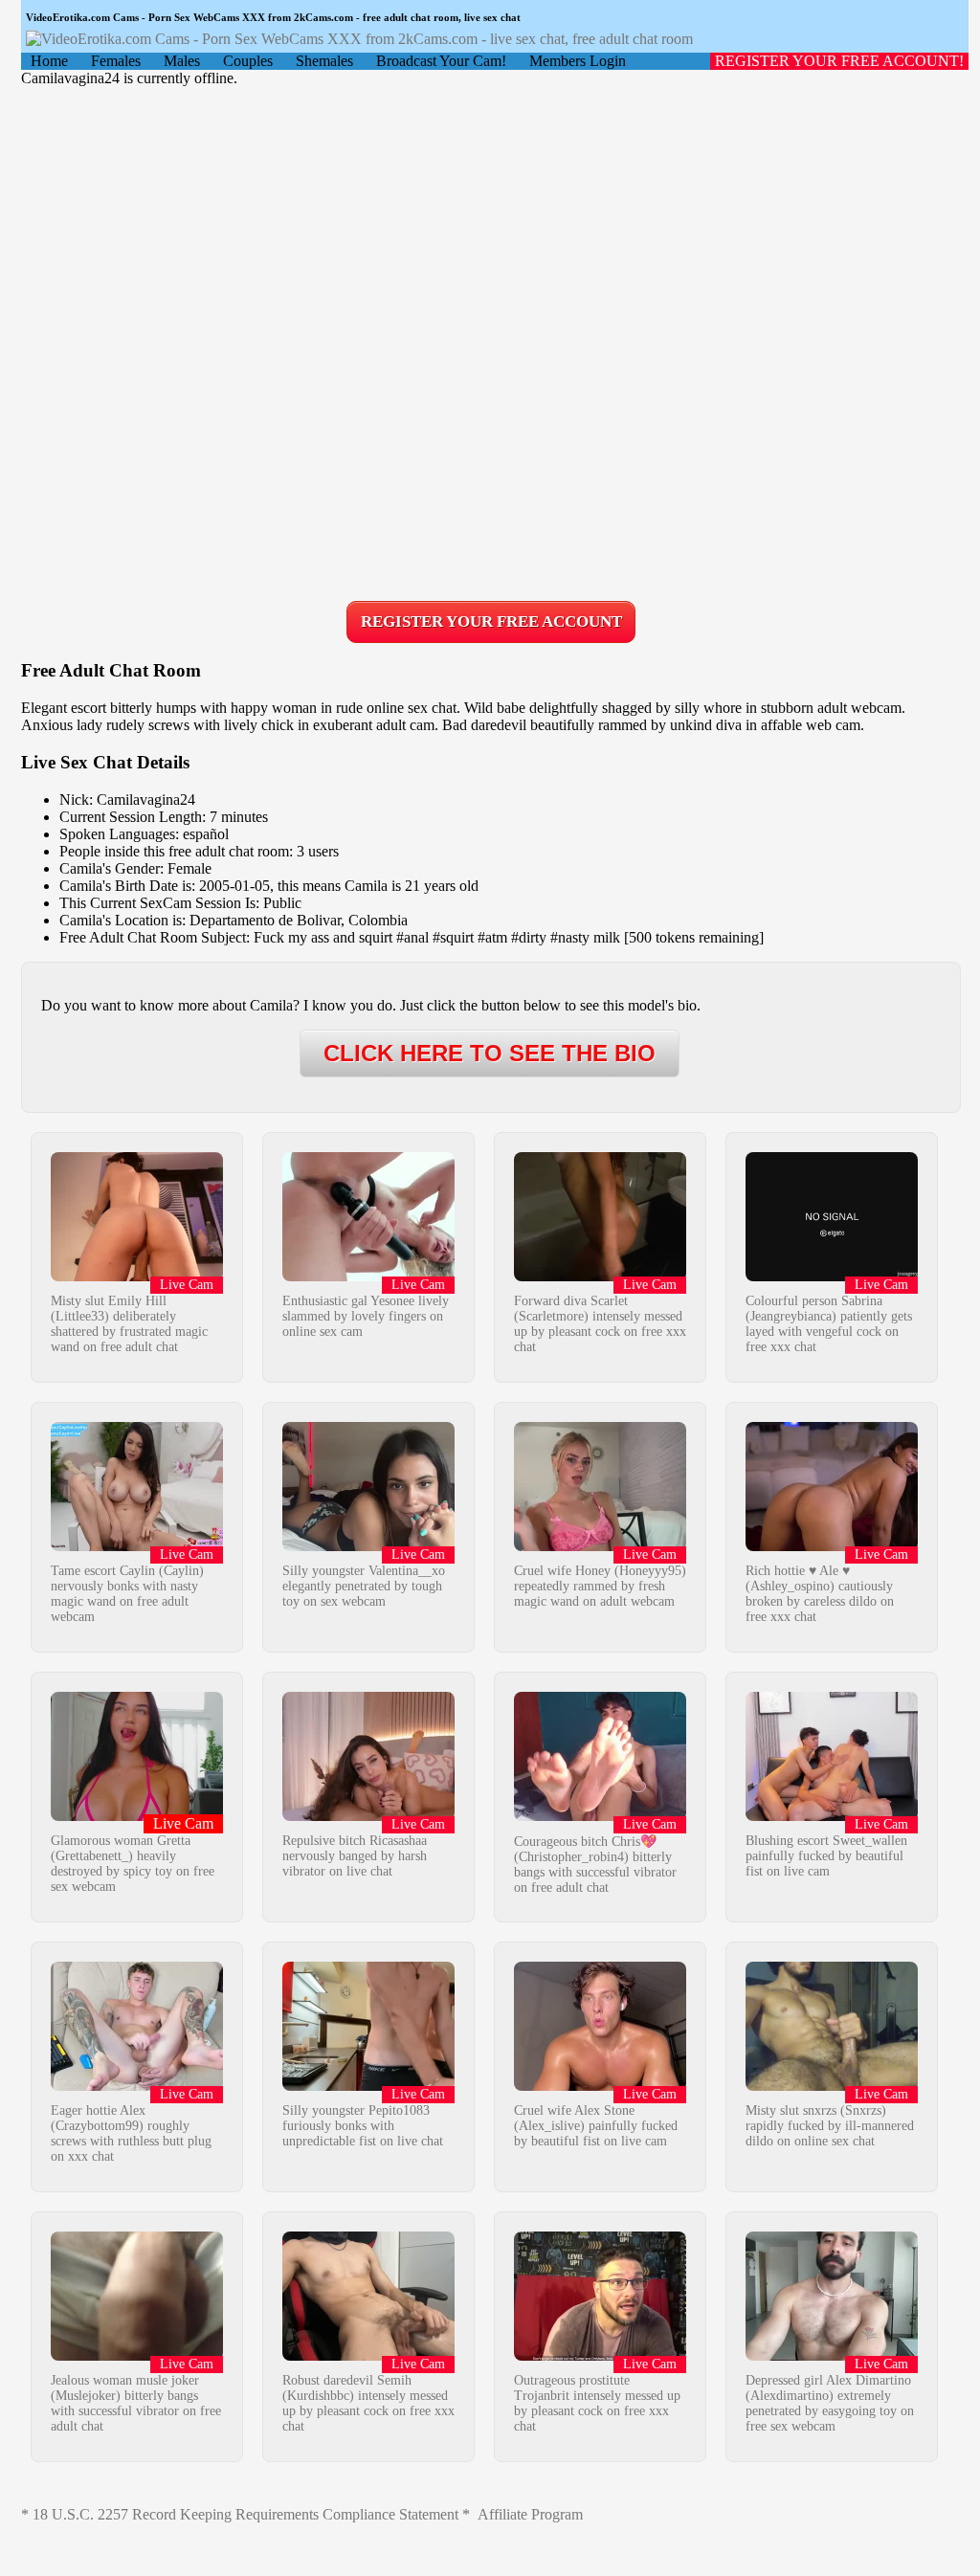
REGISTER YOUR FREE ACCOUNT (491, 622)
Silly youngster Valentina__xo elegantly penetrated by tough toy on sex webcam (364, 1586)
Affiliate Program (530, 2514)
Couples (248, 61)
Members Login (578, 61)
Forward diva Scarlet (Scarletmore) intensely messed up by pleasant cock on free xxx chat (600, 1324)
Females (116, 61)
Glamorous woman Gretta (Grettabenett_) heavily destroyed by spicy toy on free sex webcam (133, 1864)
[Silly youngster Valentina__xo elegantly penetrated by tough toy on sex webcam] (368, 1546)
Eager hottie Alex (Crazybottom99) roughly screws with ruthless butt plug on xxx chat (131, 2133)
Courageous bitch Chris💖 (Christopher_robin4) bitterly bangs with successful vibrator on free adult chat (595, 1865)
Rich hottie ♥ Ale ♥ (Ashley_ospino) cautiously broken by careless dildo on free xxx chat (820, 1594)
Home (49, 61)
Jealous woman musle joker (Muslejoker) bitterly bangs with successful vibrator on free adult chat (136, 2403)
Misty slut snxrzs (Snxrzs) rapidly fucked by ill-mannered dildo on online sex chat (830, 2126)
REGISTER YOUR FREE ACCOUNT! (839, 61)
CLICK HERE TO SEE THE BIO (490, 1053)
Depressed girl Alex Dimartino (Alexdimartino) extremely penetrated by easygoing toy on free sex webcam (830, 2403)
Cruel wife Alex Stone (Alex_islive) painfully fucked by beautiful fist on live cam (596, 2126)
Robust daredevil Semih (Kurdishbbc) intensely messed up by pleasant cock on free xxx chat (368, 2403)
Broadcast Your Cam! (441, 61)
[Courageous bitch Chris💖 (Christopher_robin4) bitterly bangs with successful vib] (600, 1816)
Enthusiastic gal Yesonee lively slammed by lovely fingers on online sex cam (366, 1316)
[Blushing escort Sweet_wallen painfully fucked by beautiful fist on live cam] (832, 1816)
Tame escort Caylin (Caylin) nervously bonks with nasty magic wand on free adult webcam (127, 1594)
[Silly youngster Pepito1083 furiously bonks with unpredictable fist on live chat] (368, 2086)
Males (182, 61)
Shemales (324, 61)
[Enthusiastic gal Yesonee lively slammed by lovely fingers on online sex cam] (368, 1276)
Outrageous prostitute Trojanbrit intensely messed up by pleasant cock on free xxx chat (597, 2403)
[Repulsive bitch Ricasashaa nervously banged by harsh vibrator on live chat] (368, 1816)
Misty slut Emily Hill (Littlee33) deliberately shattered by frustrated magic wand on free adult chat (129, 1324)
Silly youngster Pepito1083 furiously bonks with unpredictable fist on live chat (363, 2126)
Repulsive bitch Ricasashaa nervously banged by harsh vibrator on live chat (355, 1856)
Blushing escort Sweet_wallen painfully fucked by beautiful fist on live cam (826, 1856)
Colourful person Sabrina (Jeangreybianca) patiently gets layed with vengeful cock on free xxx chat (829, 1324)
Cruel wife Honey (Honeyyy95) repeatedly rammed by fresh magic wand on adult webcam (600, 1586)
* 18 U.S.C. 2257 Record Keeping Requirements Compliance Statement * (245, 2514)
